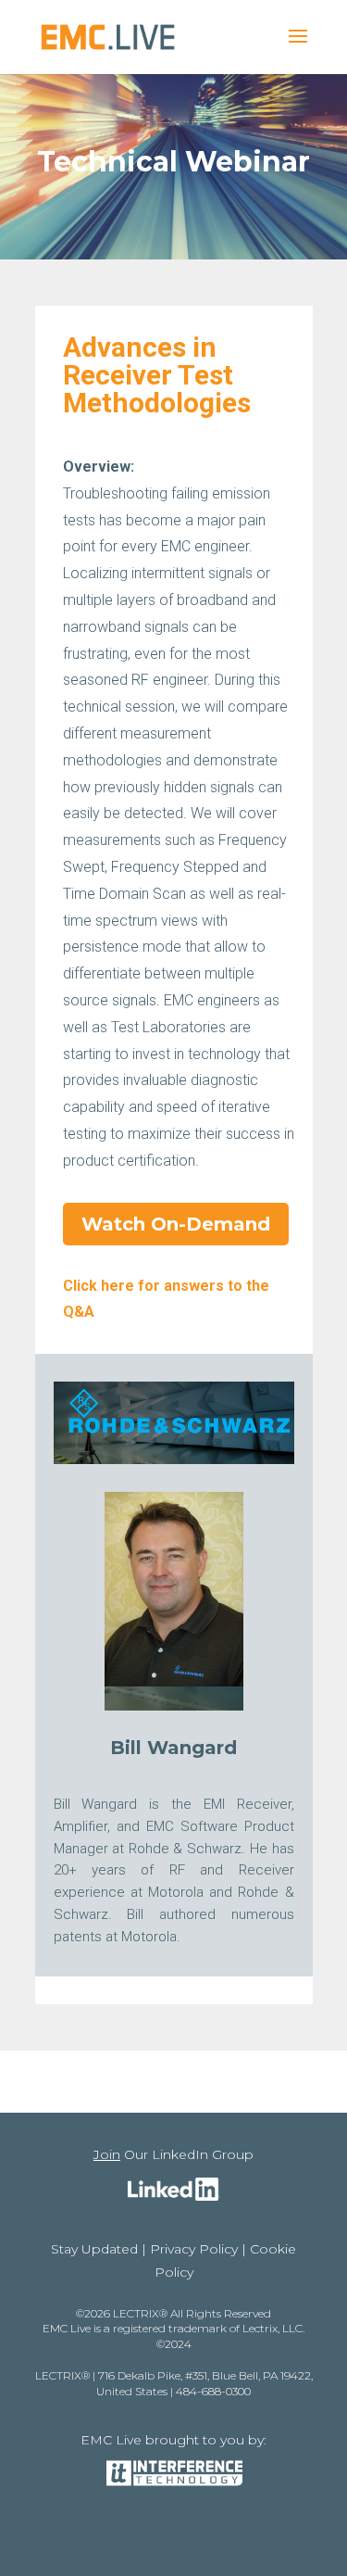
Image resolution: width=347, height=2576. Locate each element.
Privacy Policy (194, 2249)
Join (107, 2154)
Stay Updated (94, 2249)
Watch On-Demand (176, 1224)
